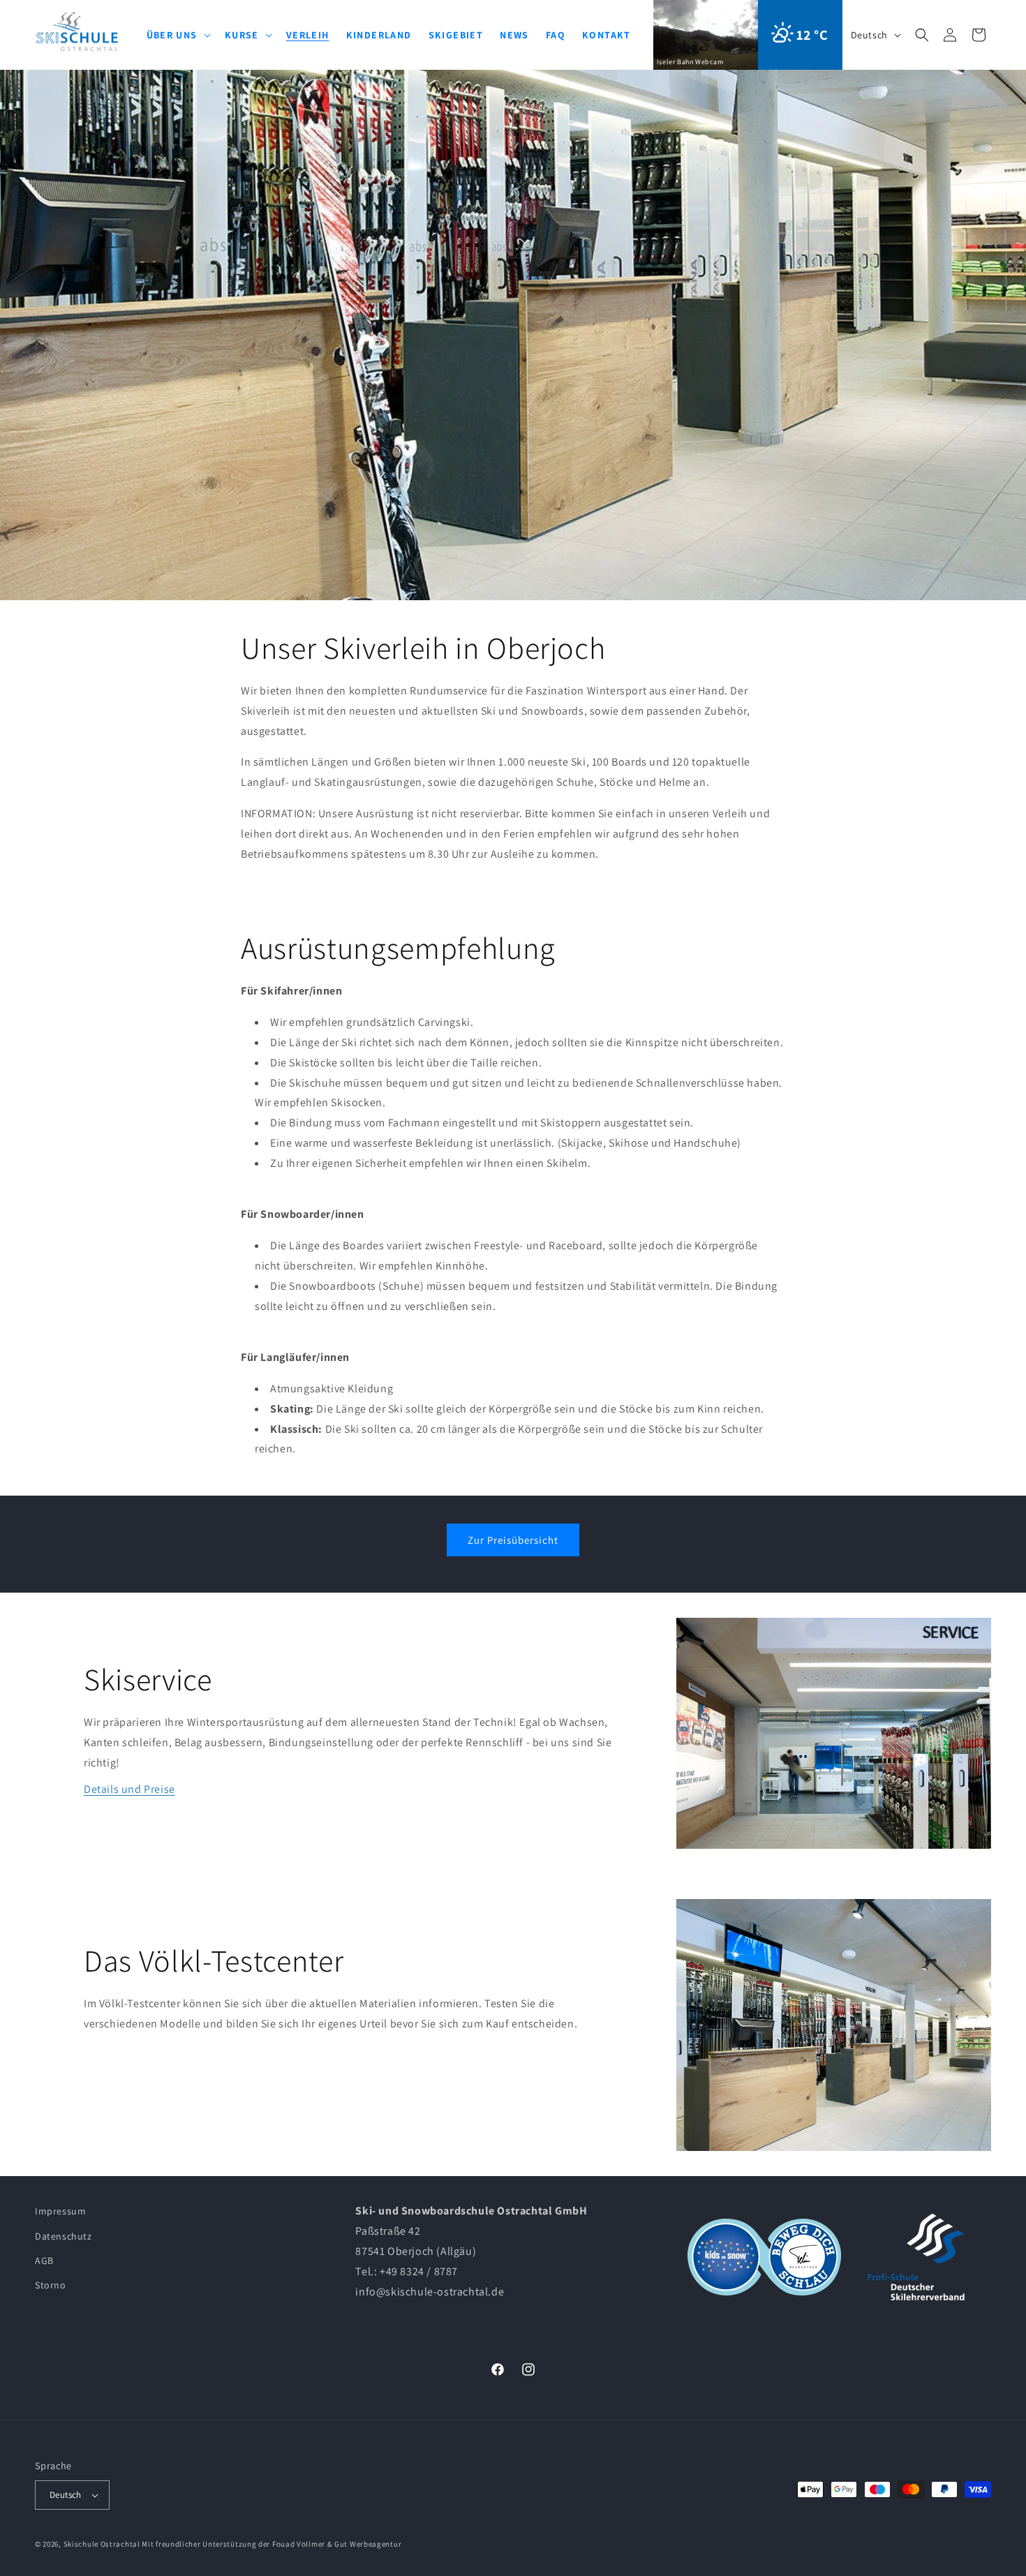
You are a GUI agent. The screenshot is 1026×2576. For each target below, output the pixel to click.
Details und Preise (129, 1790)
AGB (44, 2261)
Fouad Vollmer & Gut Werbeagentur (337, 2544)
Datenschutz (64, 2236)
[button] (922, 35)
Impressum (60, 2211)
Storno (51, 2285)
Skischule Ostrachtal (102, 2544)
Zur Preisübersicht (513, 1540)
